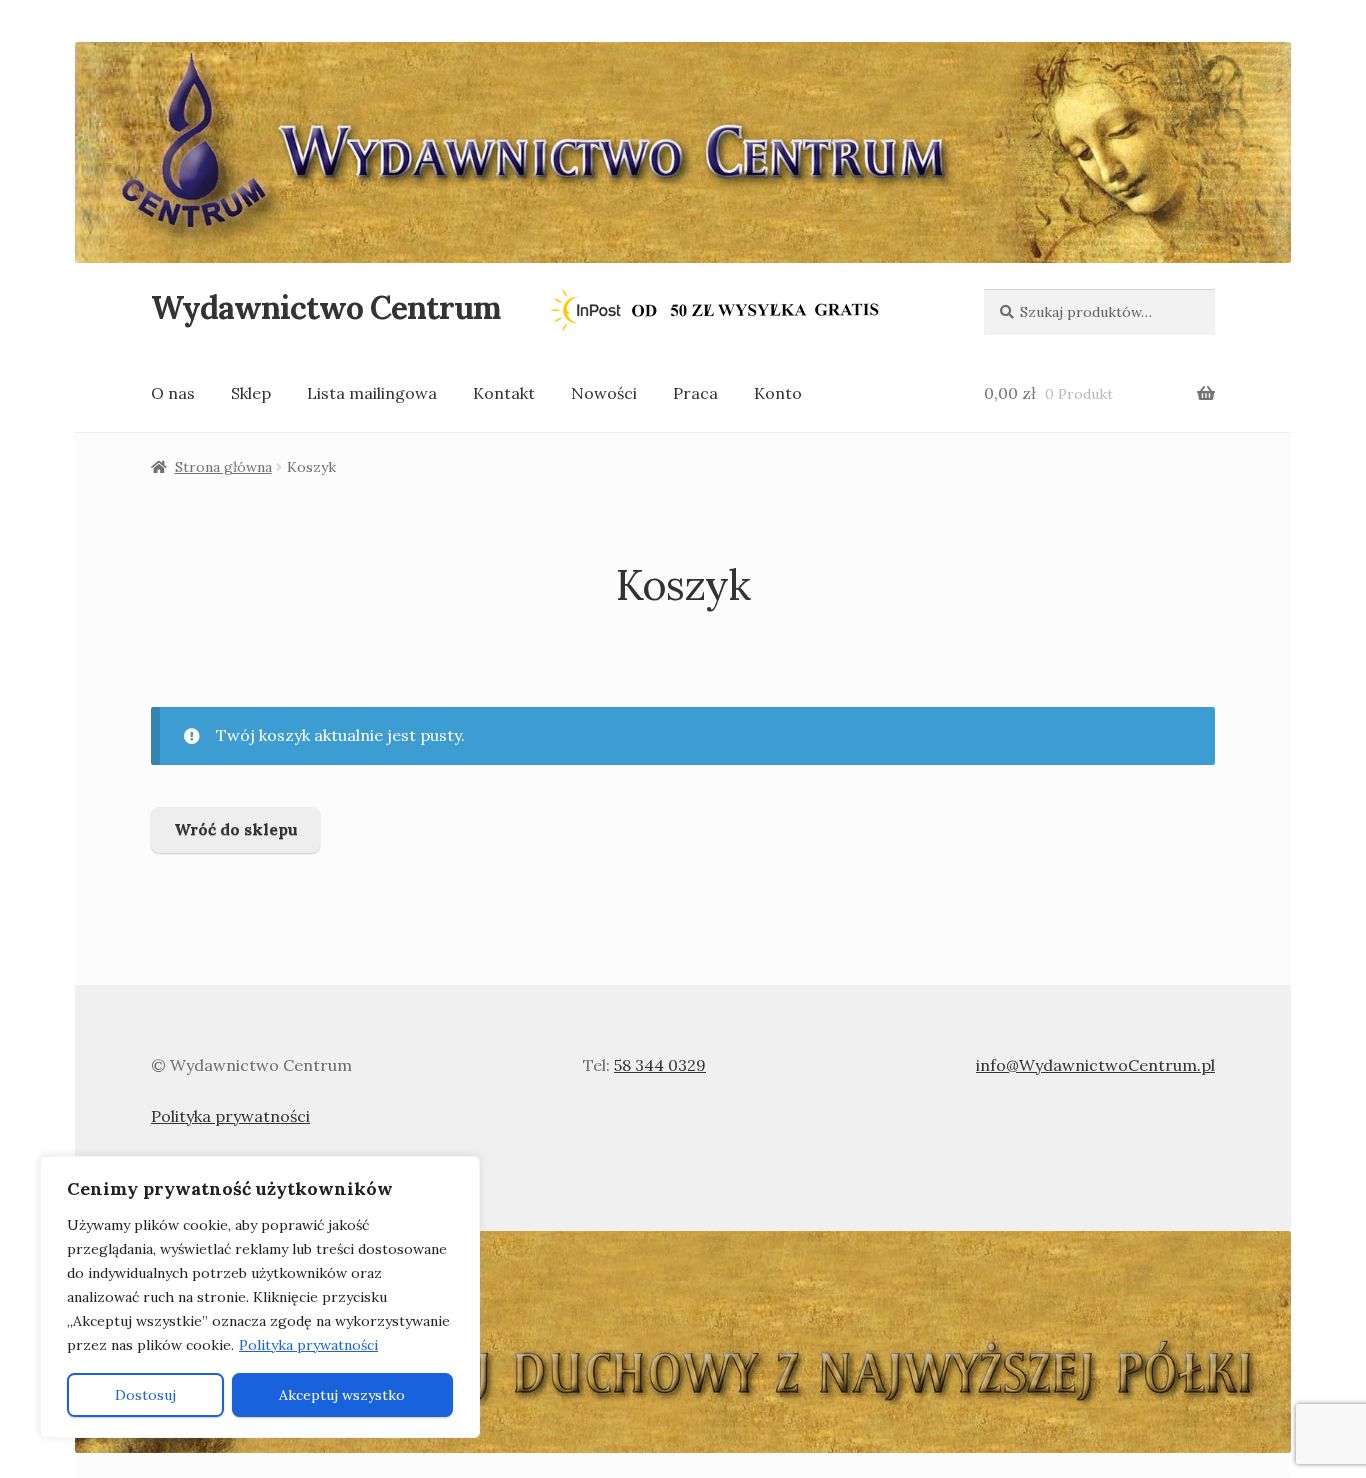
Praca (695, 393)
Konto (778, 393)
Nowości (604, 393)
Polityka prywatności (308, 1345)
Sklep (251, 393)
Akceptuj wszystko (342, 1395)
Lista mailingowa (372, 393)
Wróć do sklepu (236, 829)
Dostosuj (145, 1395)
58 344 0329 (660, 1065)
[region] (260, 1297)
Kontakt (504, 393)
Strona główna (223, 467)
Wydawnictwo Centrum (325, 307)
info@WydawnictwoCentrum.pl (1095, 1065)
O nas (173, 393)
